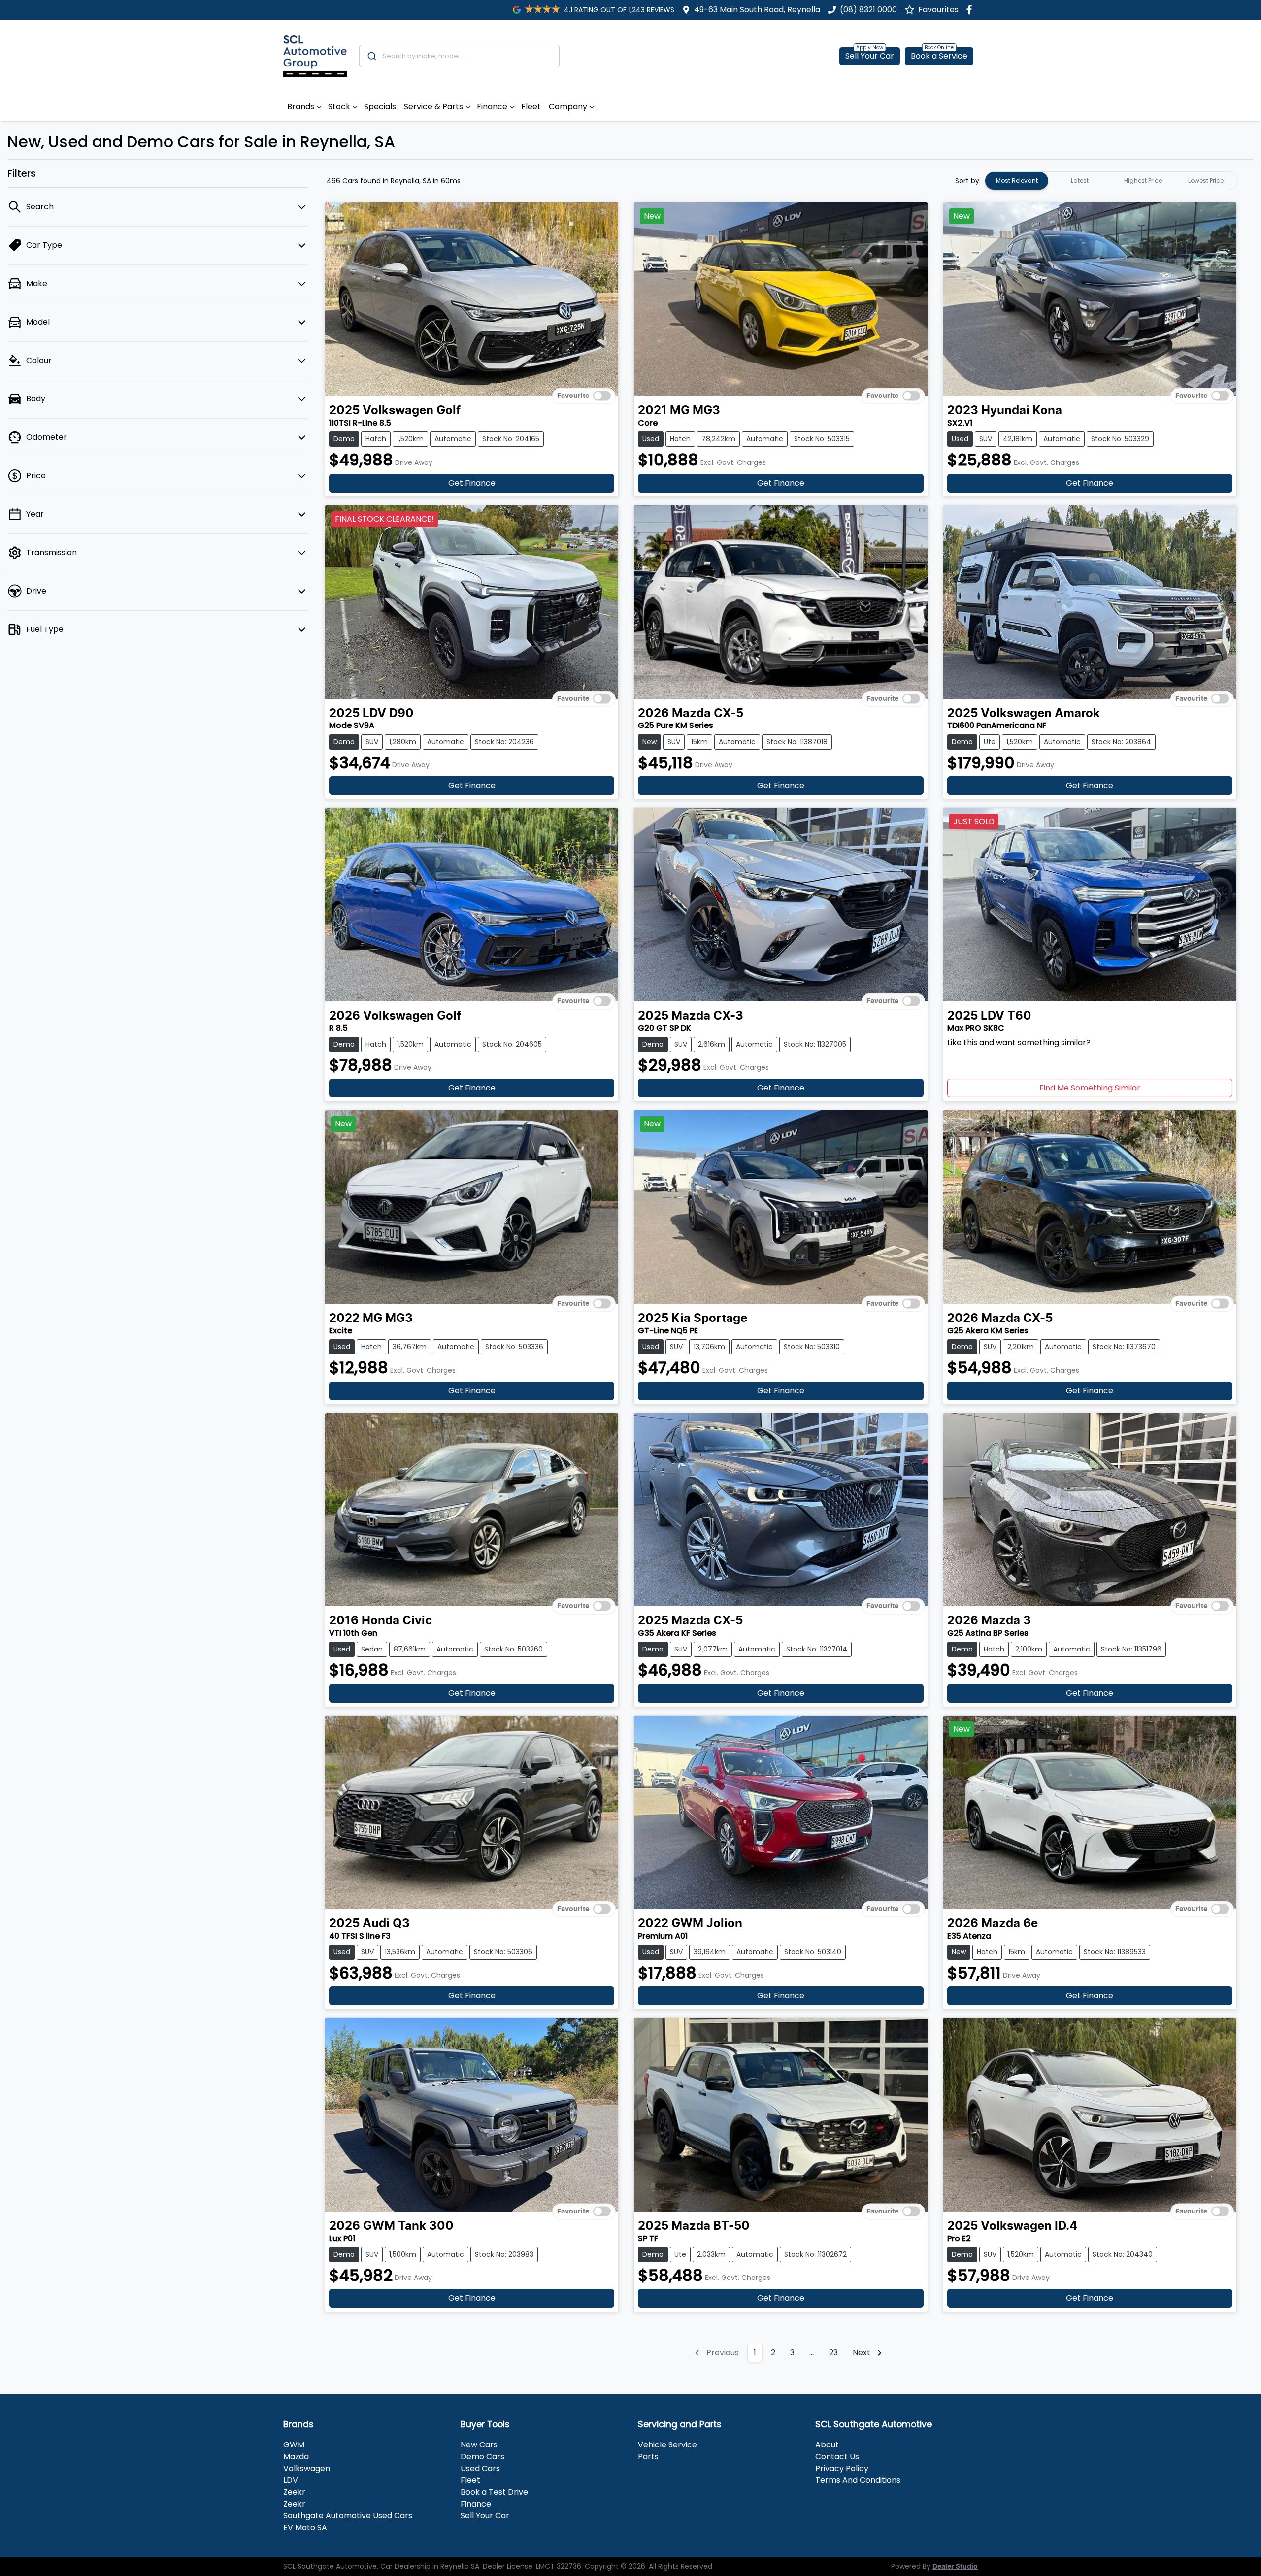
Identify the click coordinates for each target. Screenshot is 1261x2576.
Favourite (573, 396)
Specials (380, 107)
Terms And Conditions (858, 2480)
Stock (339, 107)
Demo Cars (482, 2457)
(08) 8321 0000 (868, 10)
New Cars (479, 2445)
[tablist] (1111, 181)
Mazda (296, 2457)
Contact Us (837, 2457)
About (827, 2445)
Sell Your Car (870, 56)
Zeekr (294, 2492)
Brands (301, 107)
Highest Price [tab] (1143, 181)
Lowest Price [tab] (1206, 181)
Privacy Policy (842, 2468)
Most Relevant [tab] (1017, 181)
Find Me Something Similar (1090, 1088)
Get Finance (472, 483)
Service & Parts (433, 107)
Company (568, 107)
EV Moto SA (305, 2527)
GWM (294, 2445)
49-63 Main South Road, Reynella (757, 10)
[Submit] (371, 56)
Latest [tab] (1080, 181)
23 (833, 2353)
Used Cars (480, 2468)
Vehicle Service (667, 2445)
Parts (648, 2457)
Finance (492, 107)
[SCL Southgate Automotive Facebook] (971, 10)
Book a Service (939, 56)
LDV (291, 2480)
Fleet (531, 107)
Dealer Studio (955, 2567)
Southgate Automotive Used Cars (348, 2516)
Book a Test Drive (494, 2492)
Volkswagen (307, 2468)
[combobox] (459, 56)
